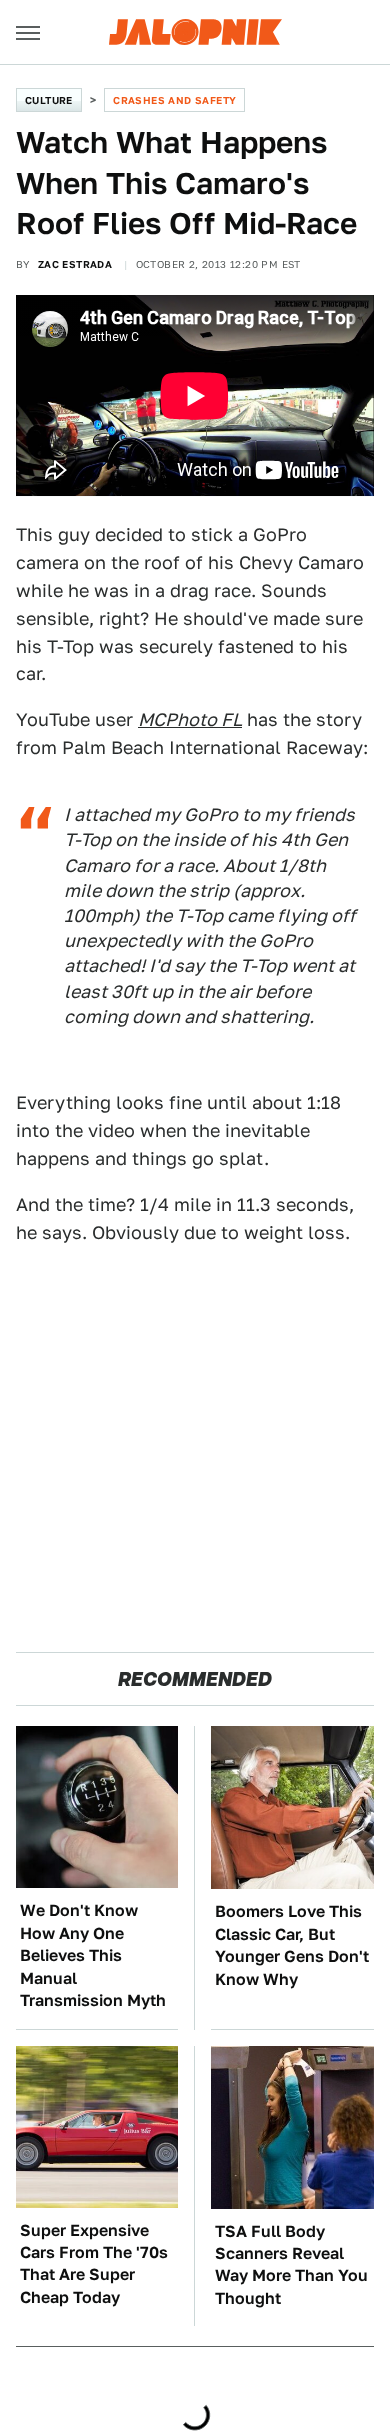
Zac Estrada (75, 264)
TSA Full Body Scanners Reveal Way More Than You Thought (291, 2265)
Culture (49, 100)
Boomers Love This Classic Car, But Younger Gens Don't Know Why (292, 1945)
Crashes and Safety (174, 100)
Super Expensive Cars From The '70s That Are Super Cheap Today (94, 2264)
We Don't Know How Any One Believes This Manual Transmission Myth (93, 1955)
